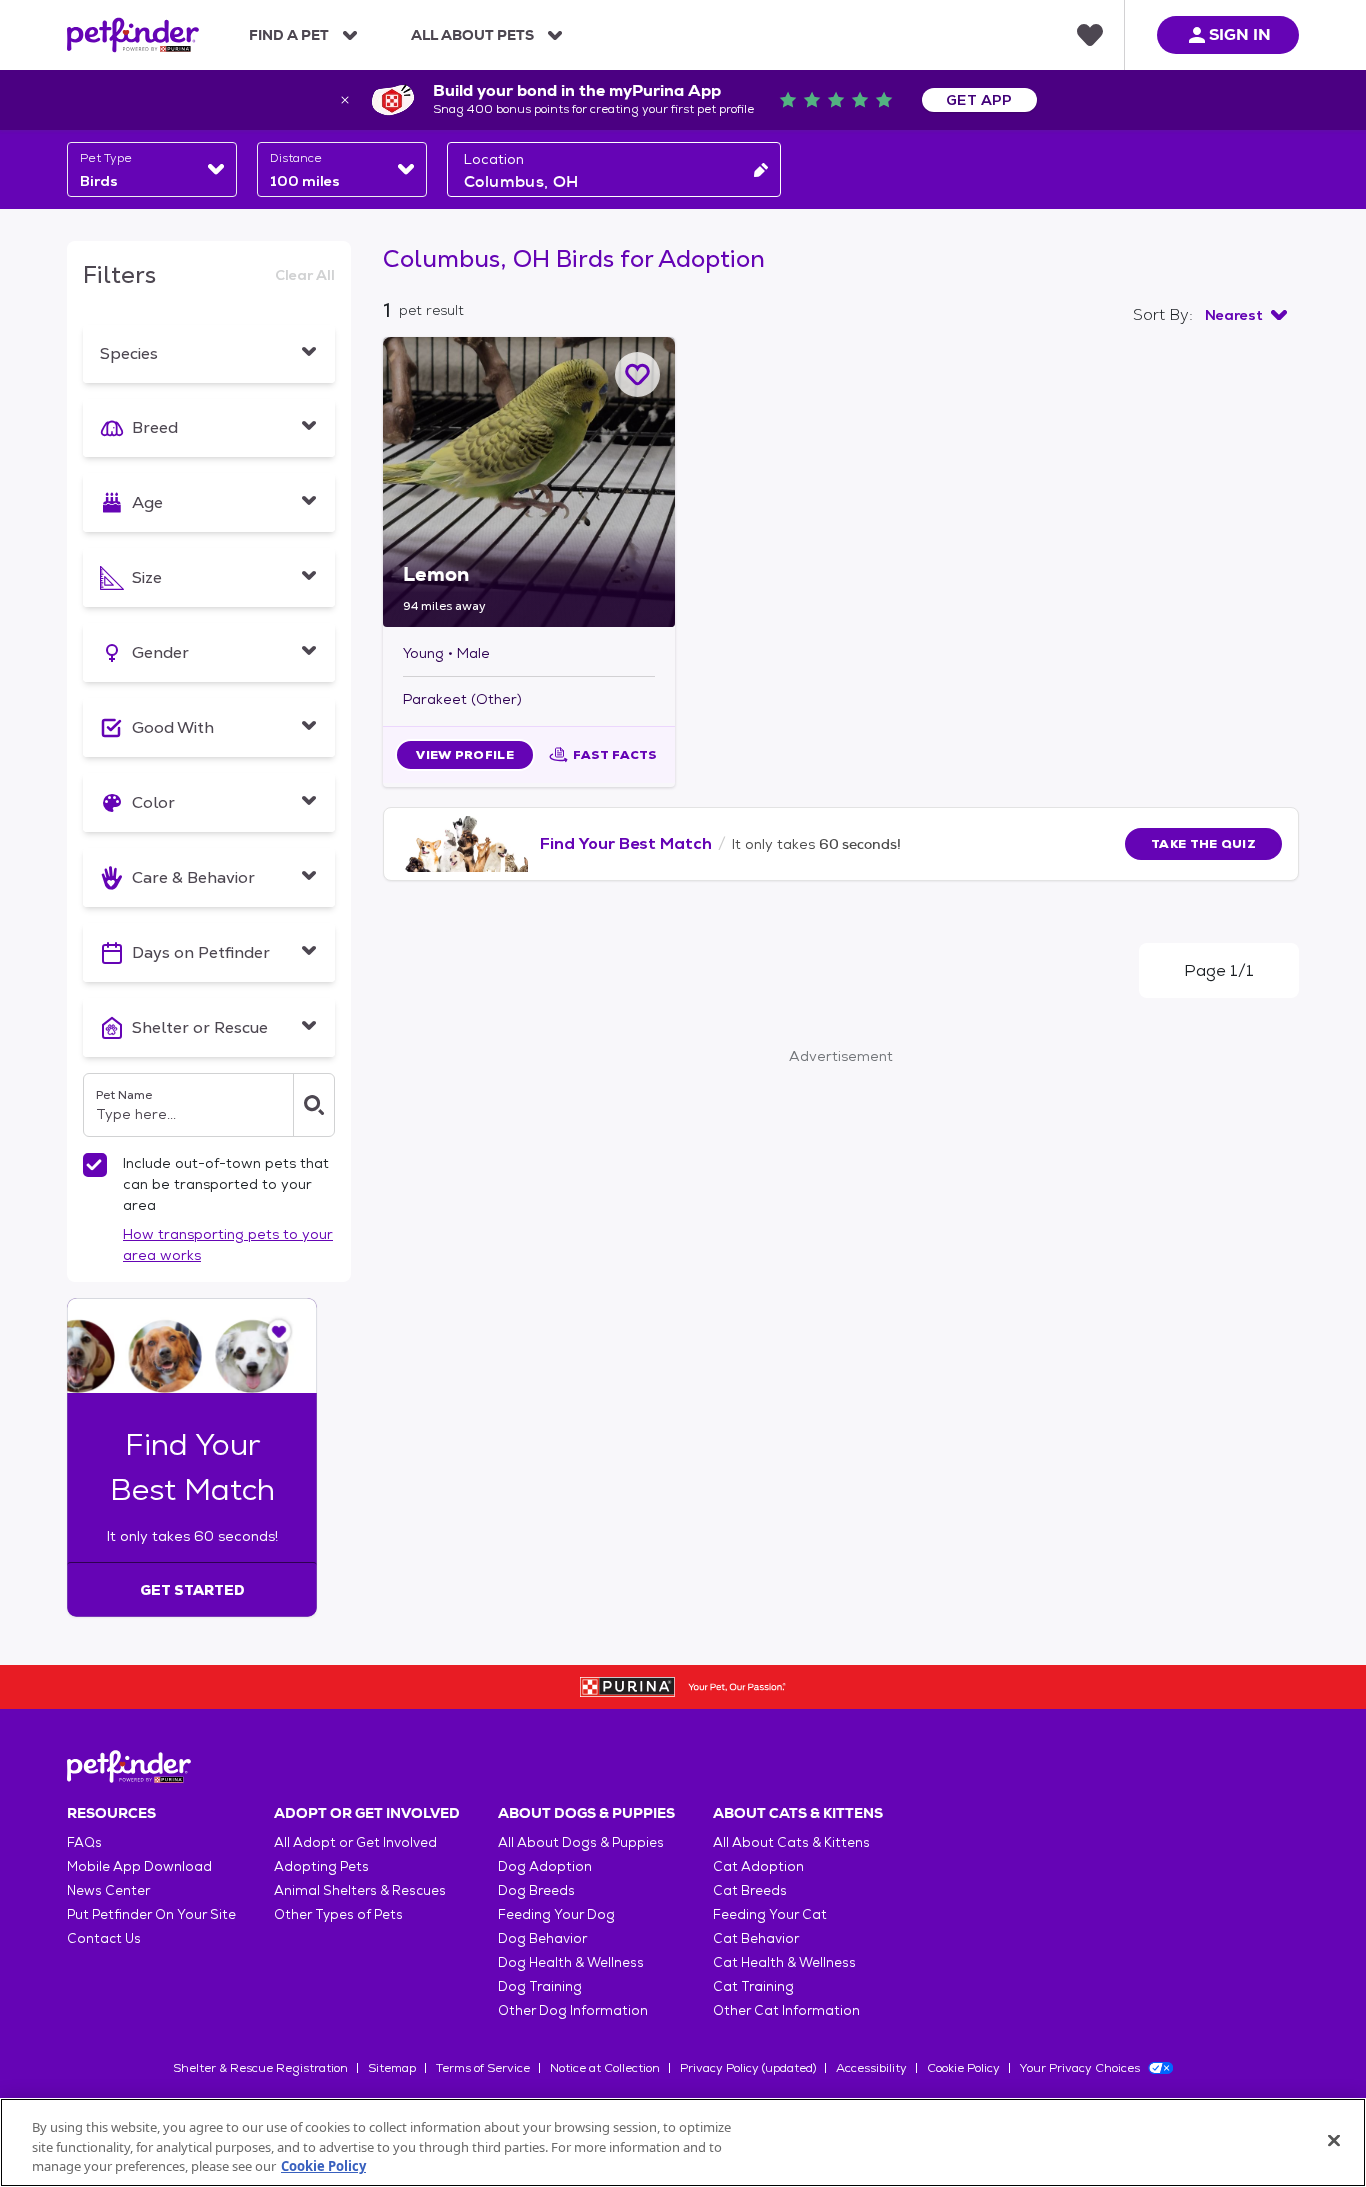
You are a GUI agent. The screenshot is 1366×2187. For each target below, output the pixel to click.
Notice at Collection (605, 2068)
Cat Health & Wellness (784, 1962)
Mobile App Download (139, 1866)
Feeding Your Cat (770, 1914)
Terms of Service (483, 2068)
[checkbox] (95, 1165)
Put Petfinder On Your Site (151, 1914)
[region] (683, 2142)
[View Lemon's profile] (529, 482)
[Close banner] (345, 100)
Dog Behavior (542, 1938)
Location (494, 159)
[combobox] (152, 169)
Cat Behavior (756, 1938)
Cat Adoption (758, 1866)
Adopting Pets (321, 1866)
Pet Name (124, 1095)
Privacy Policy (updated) (748, 2068)
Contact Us (104, 1938)
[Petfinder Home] (133, 35)
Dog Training (540, 1986)
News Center (108, 1890)
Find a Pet (289, 35)
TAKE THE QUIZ (1203, 844)
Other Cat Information (786, 2010)
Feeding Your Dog (556, 1914)
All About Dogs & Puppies (581, 1842)
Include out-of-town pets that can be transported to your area (226, 1184)
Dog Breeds (536, 1890)
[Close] (1334, 2140)
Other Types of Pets (338, 1914)
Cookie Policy (963, 2068)
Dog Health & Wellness (571, 1962)
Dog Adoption (545, 1866)
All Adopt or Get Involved (355, 1842)
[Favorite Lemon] (637, 374)
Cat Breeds (750, 1890)
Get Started (192, 1590)
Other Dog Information (573, 2010)
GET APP (979, 100)
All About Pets (472, 35)
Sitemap (392, 2068)
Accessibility (871, 2068)
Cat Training (753, 1986)
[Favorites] (1090, 35)
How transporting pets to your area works (228, 1244)
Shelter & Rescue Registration (260, 2068)
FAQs (84, 1842)
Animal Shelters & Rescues (360, 1890)
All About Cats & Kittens (791, 1842)
